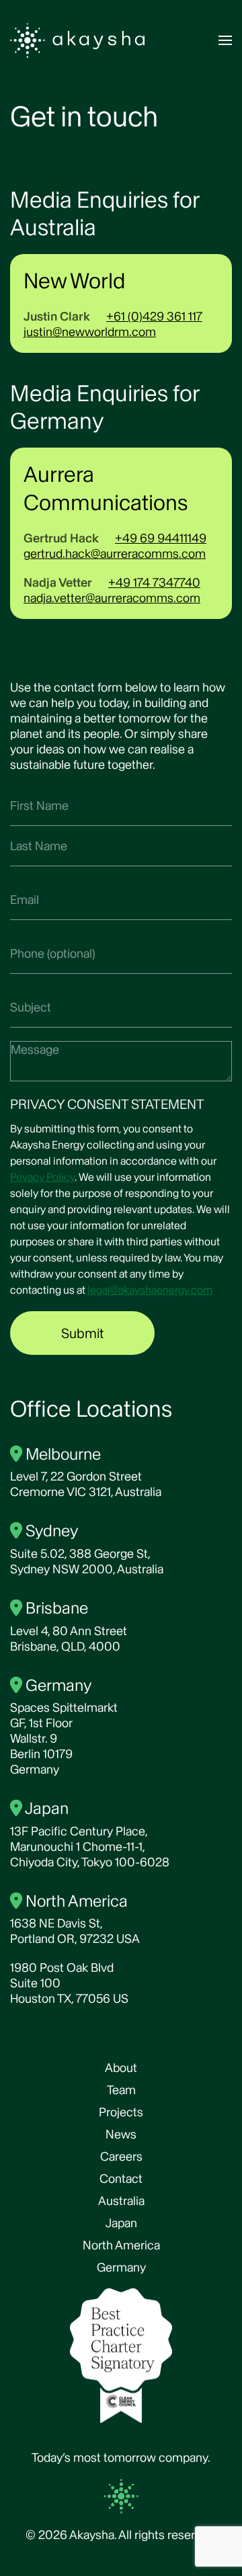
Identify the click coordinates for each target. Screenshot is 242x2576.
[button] (225, 40)
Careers (121, 2156)
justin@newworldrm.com (90, 332)
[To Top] (121, 2495)
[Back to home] (77, 40)
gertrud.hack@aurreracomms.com (115, 553)
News (121, 2134)
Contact (121, 2178)
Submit (82, 1333)
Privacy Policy (42, 1177)
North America (121, 2245)
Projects (121, 2112)
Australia (121, 2201)
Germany (121, 2267)
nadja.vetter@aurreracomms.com (112, 598)
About (121, 2068)
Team (121, 2090)
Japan (121, 2223)
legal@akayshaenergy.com (150, 1290)
